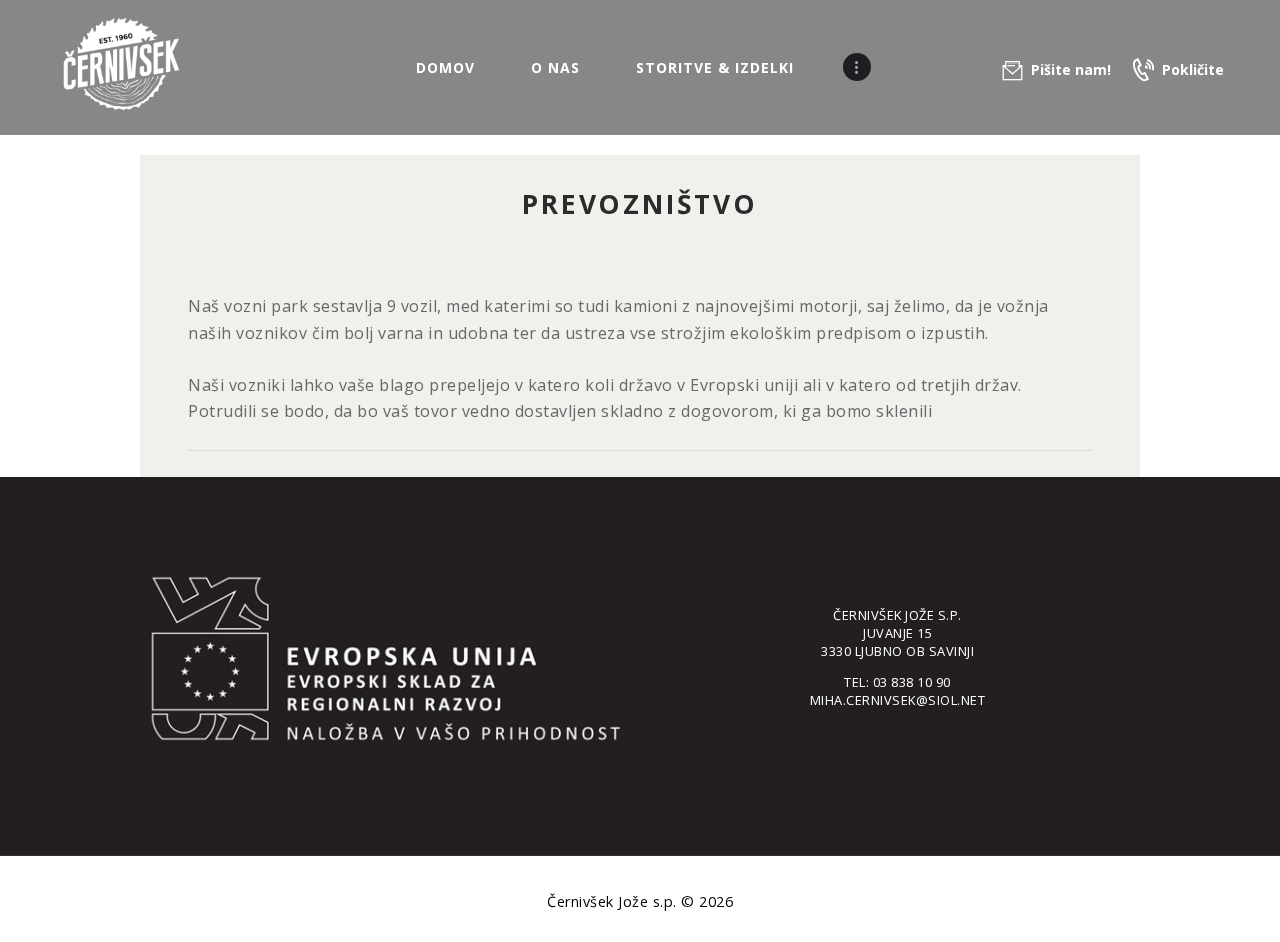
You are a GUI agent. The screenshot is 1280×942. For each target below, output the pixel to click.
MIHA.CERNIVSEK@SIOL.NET (898, 700)
